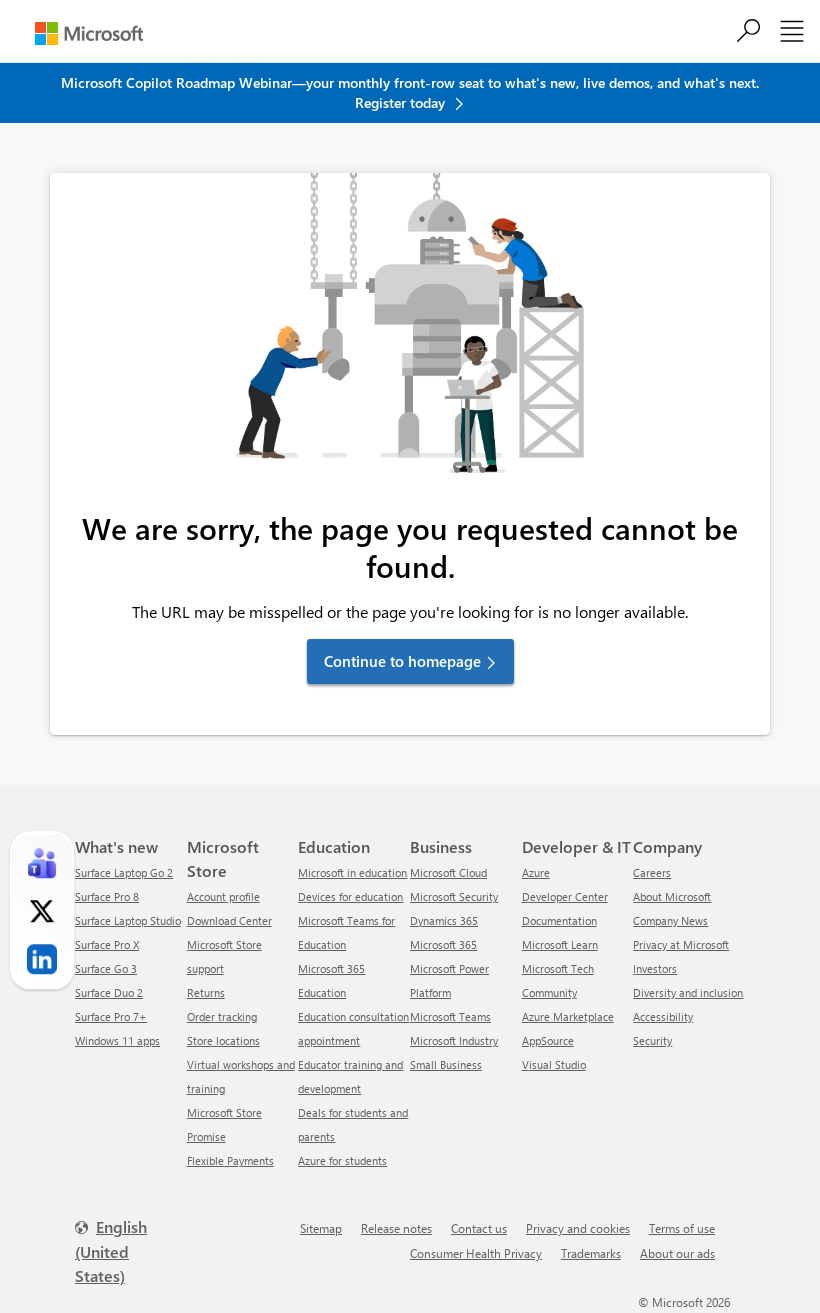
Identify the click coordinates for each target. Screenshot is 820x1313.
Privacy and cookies (578, 1228)
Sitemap (321, 1228)
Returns (206, 992)
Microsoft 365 (443, 944)
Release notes (396, 1228)
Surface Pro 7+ (111, 1016)
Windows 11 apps (117, 1040)
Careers (652, 872)
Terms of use (682, 1228)
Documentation (559, 920)
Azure (536, 872)
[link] (42, 863)
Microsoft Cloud (448, 872)
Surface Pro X (107, 944)
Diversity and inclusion (688, 992)
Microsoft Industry (454, 1040)
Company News (670, 920)
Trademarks (591, 1253)
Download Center (229, 920)
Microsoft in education (352, 872)
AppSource (548, 1040)
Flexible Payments (230, 1160)
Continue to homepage (402, 661)
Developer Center (565, 896)
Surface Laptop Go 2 (124, 872)
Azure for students (342, 1160)
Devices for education (350, 896)
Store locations (223, 1040)
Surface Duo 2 (109, 992)
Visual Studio (554, 1064)
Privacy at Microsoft (681, 944)
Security (652, 1040)
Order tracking (222, 1016)
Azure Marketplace (568, 1016)
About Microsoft (672, 896)
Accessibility (663, 1016)
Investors (655, 968)
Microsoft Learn (560, 944)
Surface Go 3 (106, 968)
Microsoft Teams (450, 1016)
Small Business (446, 1064)
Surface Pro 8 (107, 896)
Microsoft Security (454, 896)
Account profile (223, 896)
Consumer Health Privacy (476, 1253)
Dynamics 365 (444, 920)
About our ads (677, 1253)
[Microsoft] (89, 33)
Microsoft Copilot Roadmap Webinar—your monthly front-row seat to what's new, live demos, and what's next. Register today (410, 92)
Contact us (479, 1228)
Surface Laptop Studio (128, 920)
